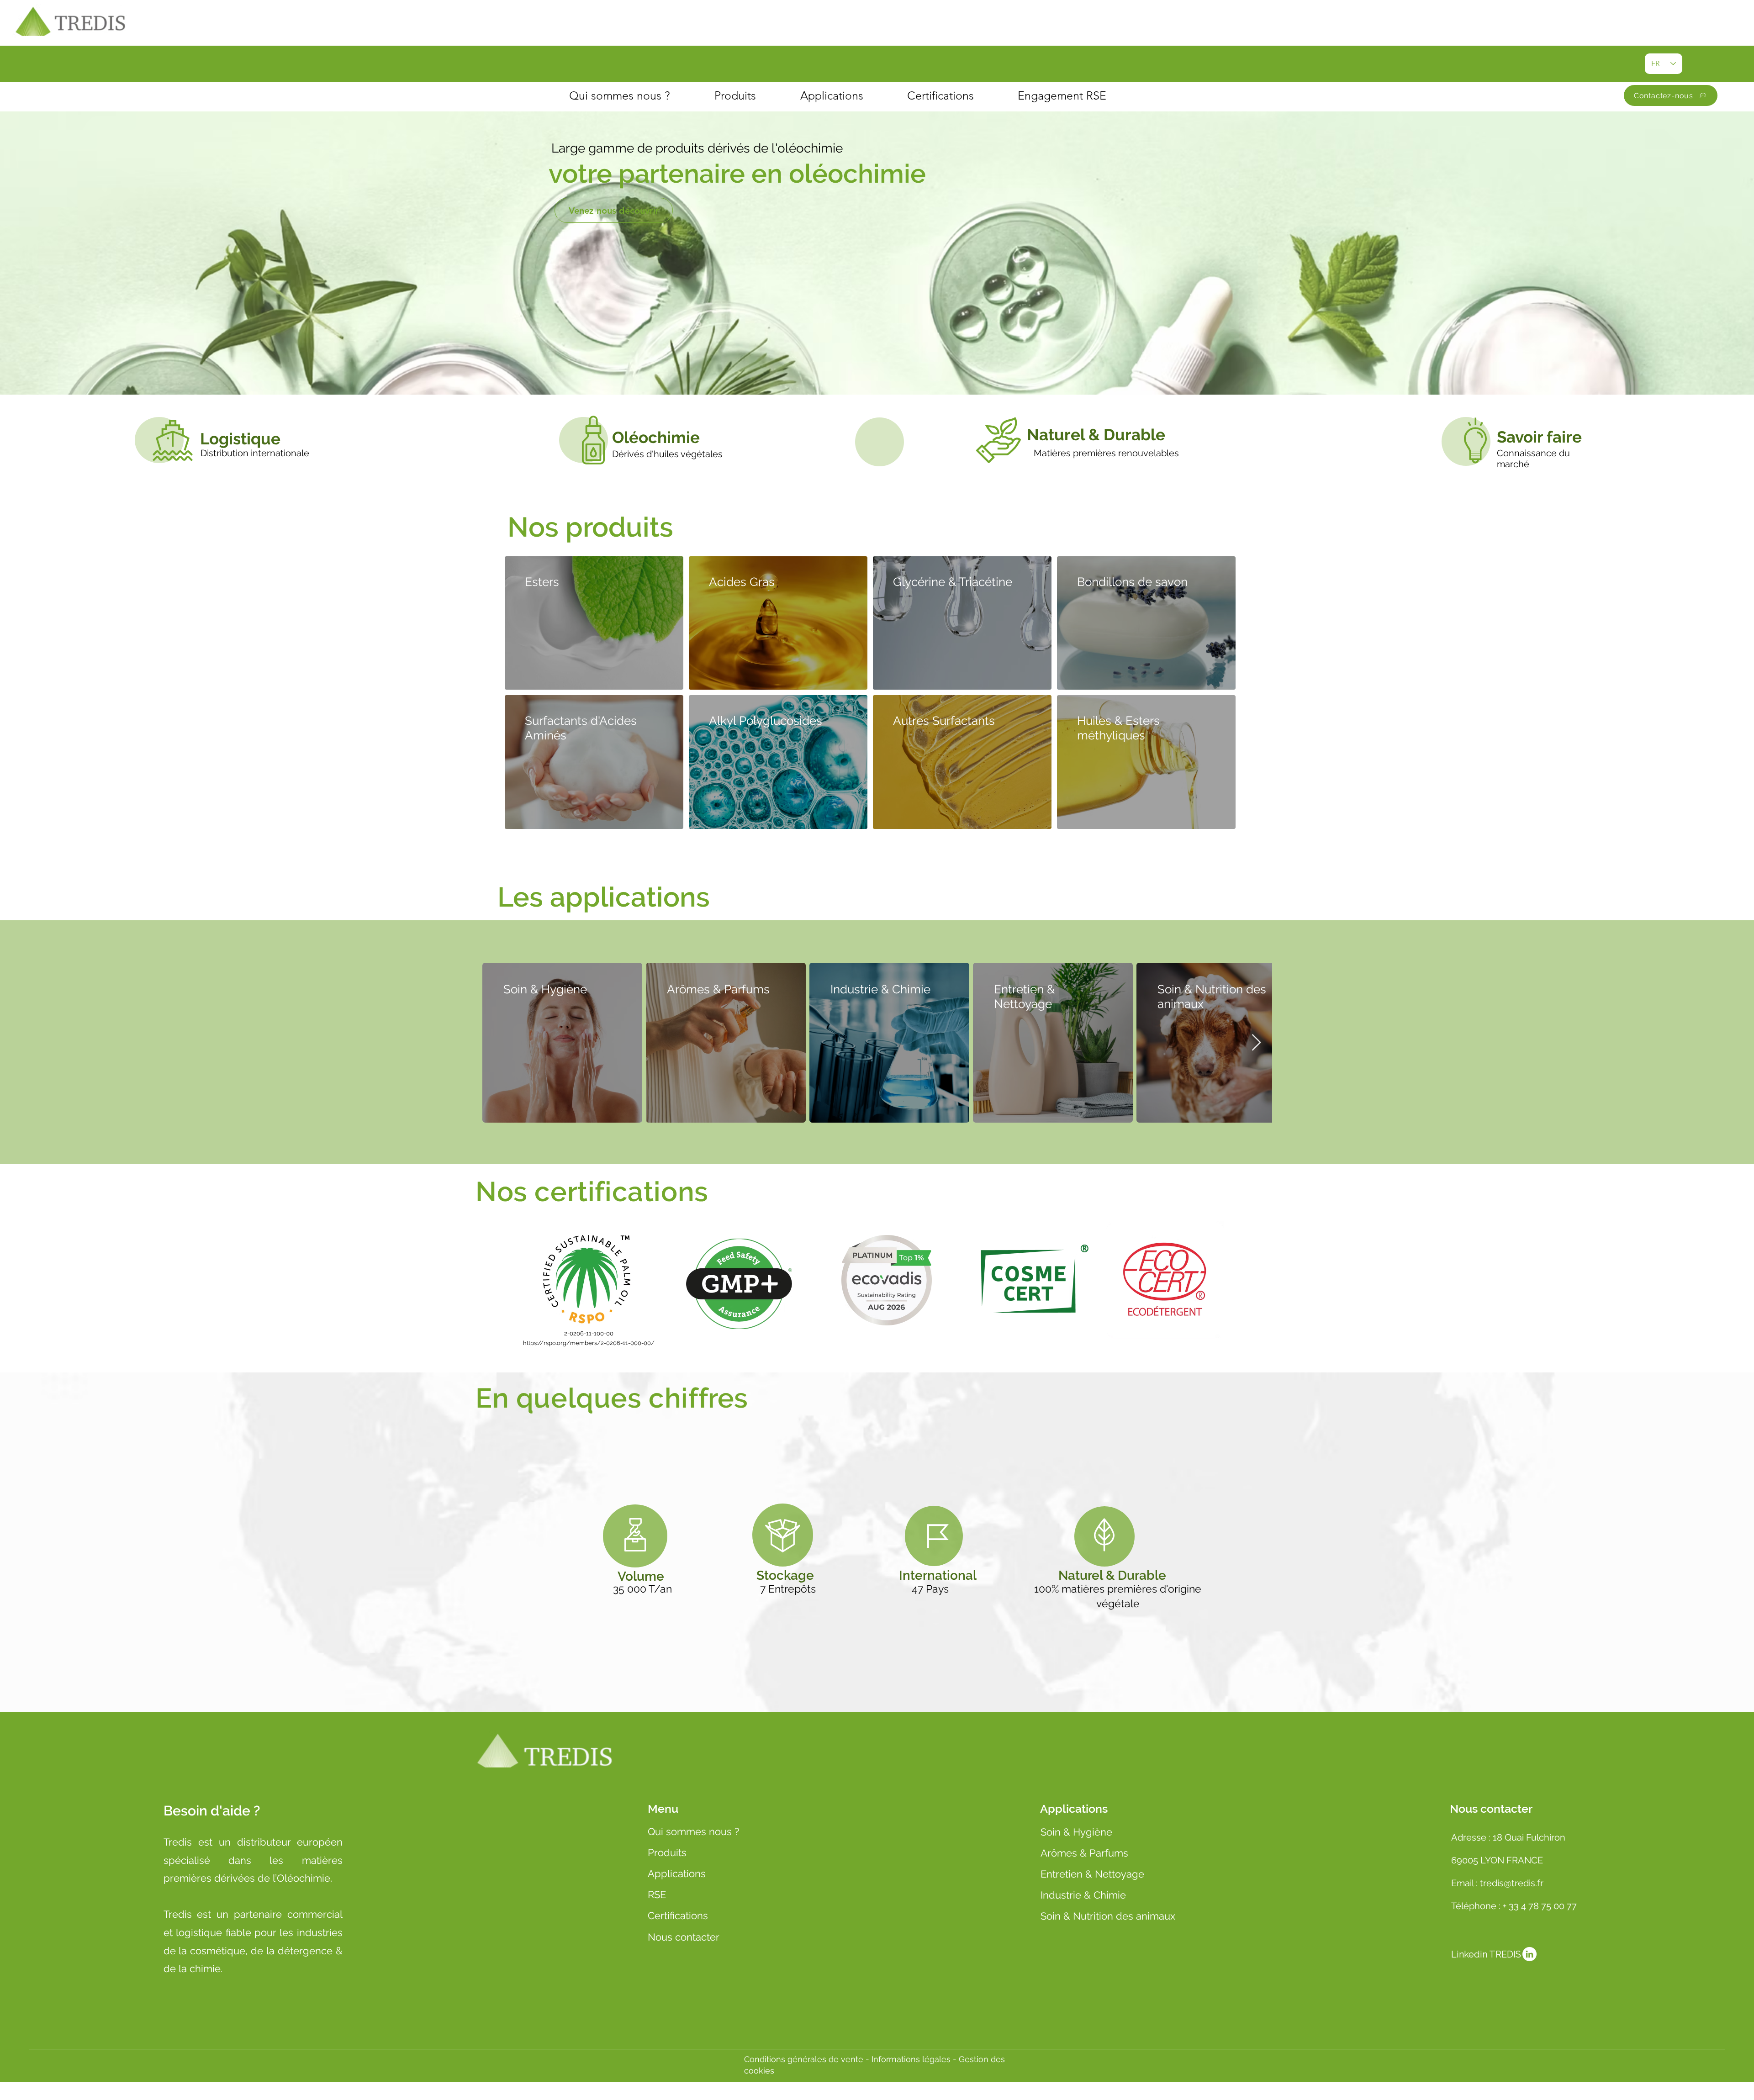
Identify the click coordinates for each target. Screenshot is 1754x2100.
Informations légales (912, 2059)
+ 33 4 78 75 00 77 (1540, 1906)
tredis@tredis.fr (1513, 1883)
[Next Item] (1256, 1043)
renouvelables (1149, 453)
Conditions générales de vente (804, 2059)
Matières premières (1076, 453)
